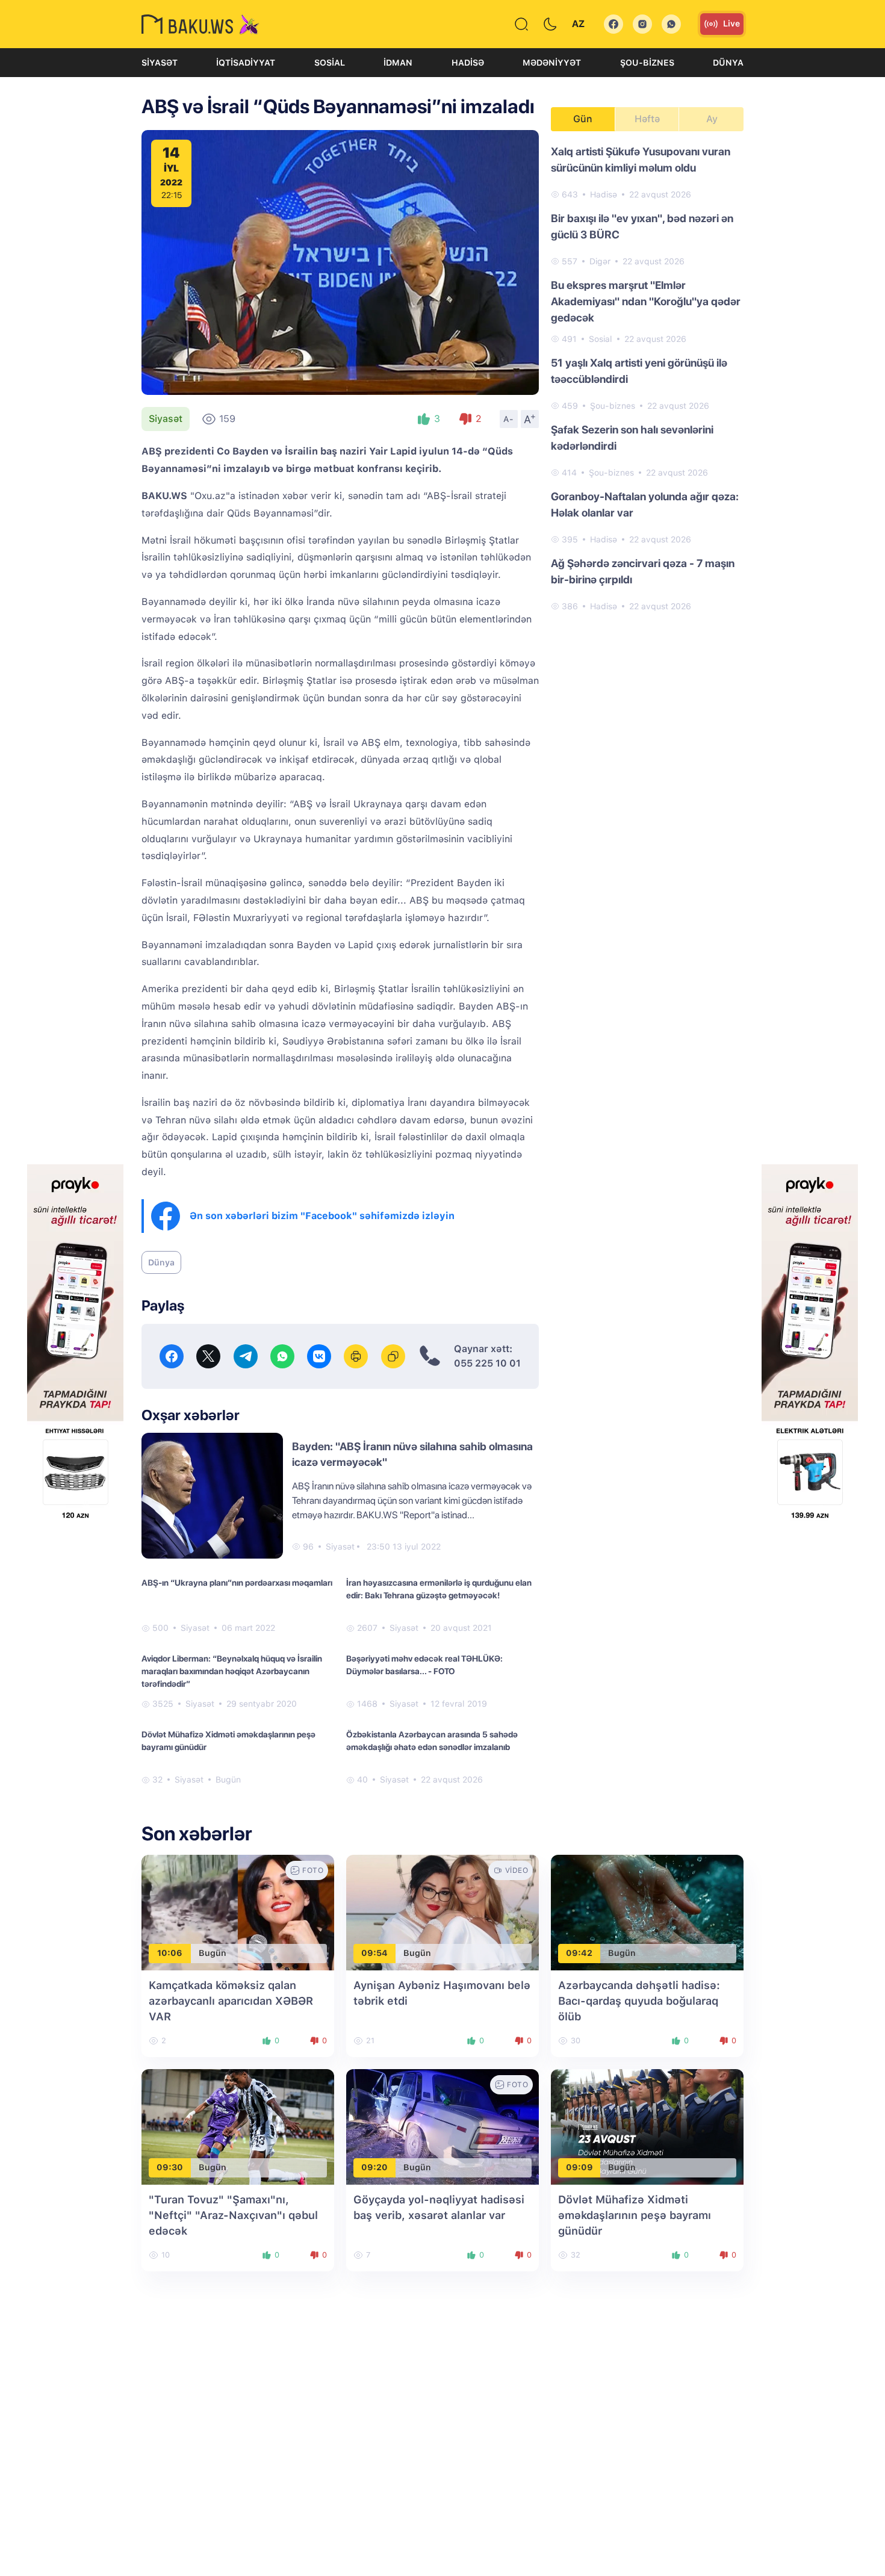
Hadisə (468, 63)
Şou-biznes (647, 63)
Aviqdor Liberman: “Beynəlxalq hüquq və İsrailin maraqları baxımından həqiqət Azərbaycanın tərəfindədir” (232, 1671)
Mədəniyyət (552, 63)
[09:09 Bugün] (647, 2126)
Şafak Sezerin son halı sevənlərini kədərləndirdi (632, 438)
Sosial (330, 63)
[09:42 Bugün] (647, 1912)
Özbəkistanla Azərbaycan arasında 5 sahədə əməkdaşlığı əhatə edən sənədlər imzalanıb (432, 1741)
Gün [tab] (583, 119)
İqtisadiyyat (246, 63)
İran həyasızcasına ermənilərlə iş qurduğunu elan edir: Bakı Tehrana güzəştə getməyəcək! (439, 1589)
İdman (398, 63)
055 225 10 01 (487, 1363)
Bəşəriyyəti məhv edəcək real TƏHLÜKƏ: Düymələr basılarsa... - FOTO (424, 1665)
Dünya (728, 63)
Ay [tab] (712, 119)
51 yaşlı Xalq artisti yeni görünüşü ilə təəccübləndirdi (639, 371)
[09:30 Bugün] (238, 2126)
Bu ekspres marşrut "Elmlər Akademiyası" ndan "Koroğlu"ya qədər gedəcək (646, 301)
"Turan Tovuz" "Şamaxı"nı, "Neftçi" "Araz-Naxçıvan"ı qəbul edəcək (233, 2215)
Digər (600, 261)
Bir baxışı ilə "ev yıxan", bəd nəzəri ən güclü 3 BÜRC (642, 226)
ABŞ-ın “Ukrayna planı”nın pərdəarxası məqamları (237, 1583)
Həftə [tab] (647, 119)
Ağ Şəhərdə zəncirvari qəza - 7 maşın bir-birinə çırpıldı (643, 571)
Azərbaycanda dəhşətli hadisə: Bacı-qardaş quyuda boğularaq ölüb (639, 2001)
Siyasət (160, 63)
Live (731, 23)
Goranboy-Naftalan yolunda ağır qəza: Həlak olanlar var (645, 504)
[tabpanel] (647, 378)
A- (509, 419)
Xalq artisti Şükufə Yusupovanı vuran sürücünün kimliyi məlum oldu (641, 160)
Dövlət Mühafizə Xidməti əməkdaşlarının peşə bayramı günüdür (228, 1741)
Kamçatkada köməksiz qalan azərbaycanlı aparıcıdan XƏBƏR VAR (231, 2001)
